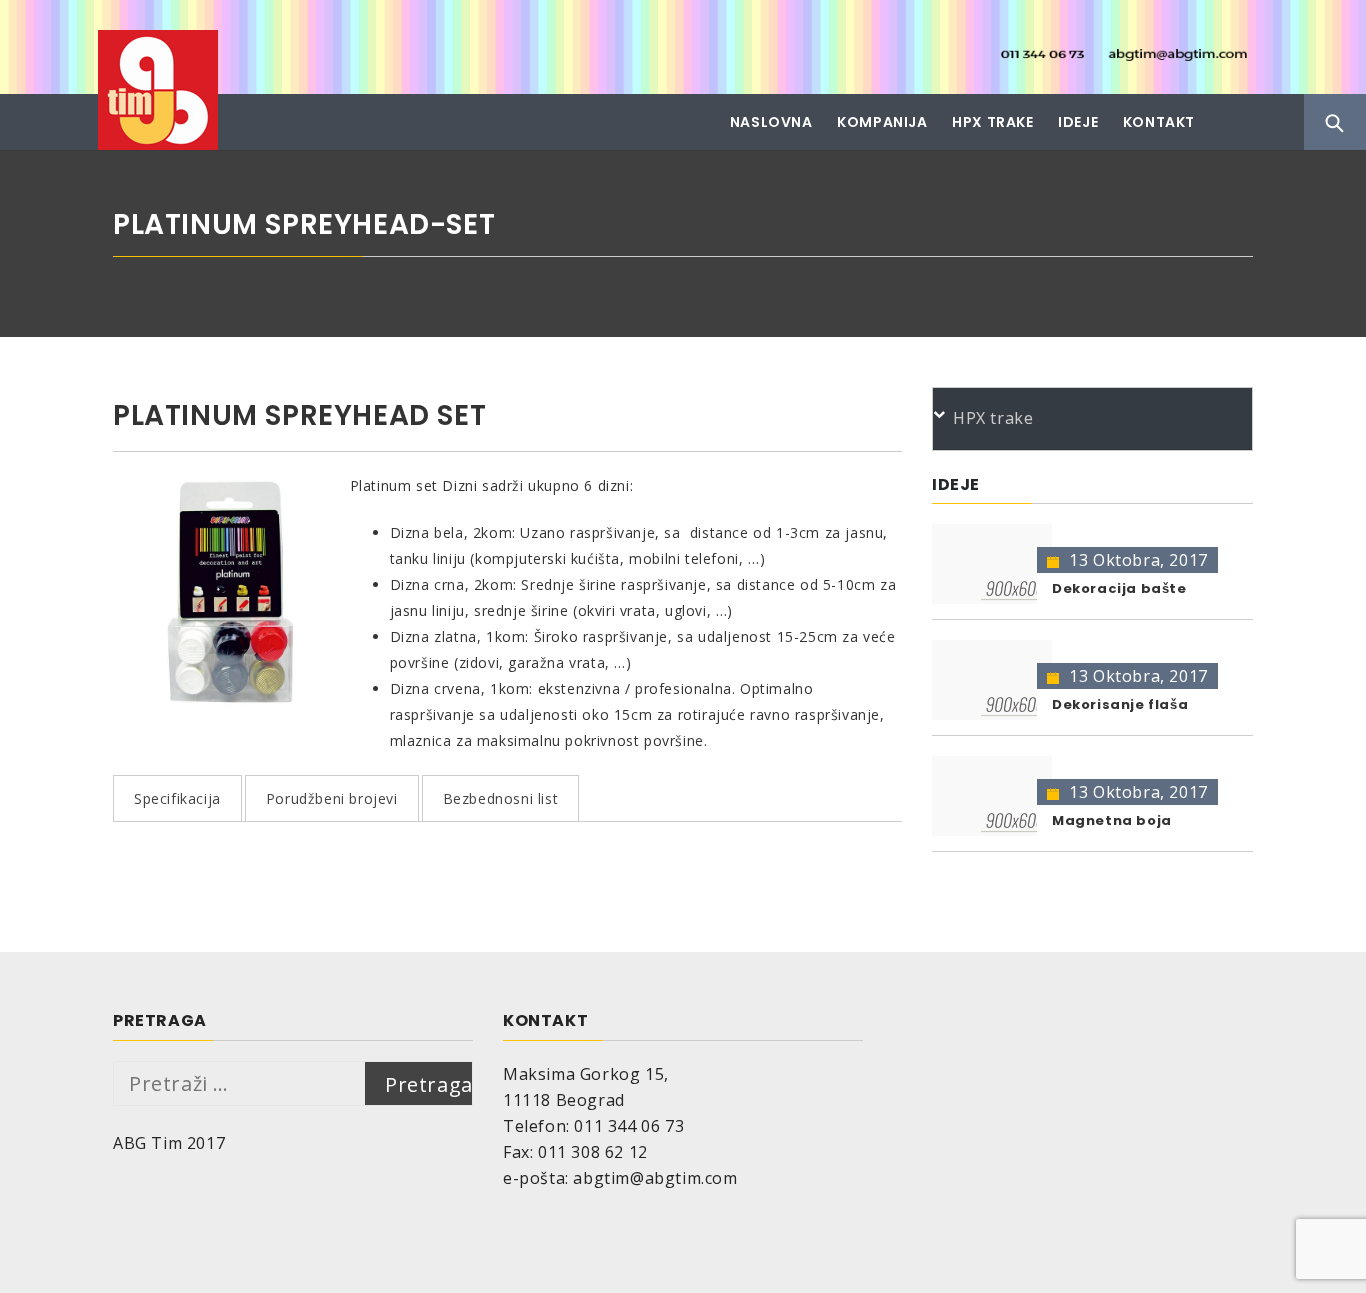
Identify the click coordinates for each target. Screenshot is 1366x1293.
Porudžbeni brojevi (332, 798)
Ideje (1078, 122)
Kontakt (1159, 122)
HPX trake (992, 122)
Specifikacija (177, 798)
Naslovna (771, 122)
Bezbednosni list (501, 798)
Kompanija (882, 122)
